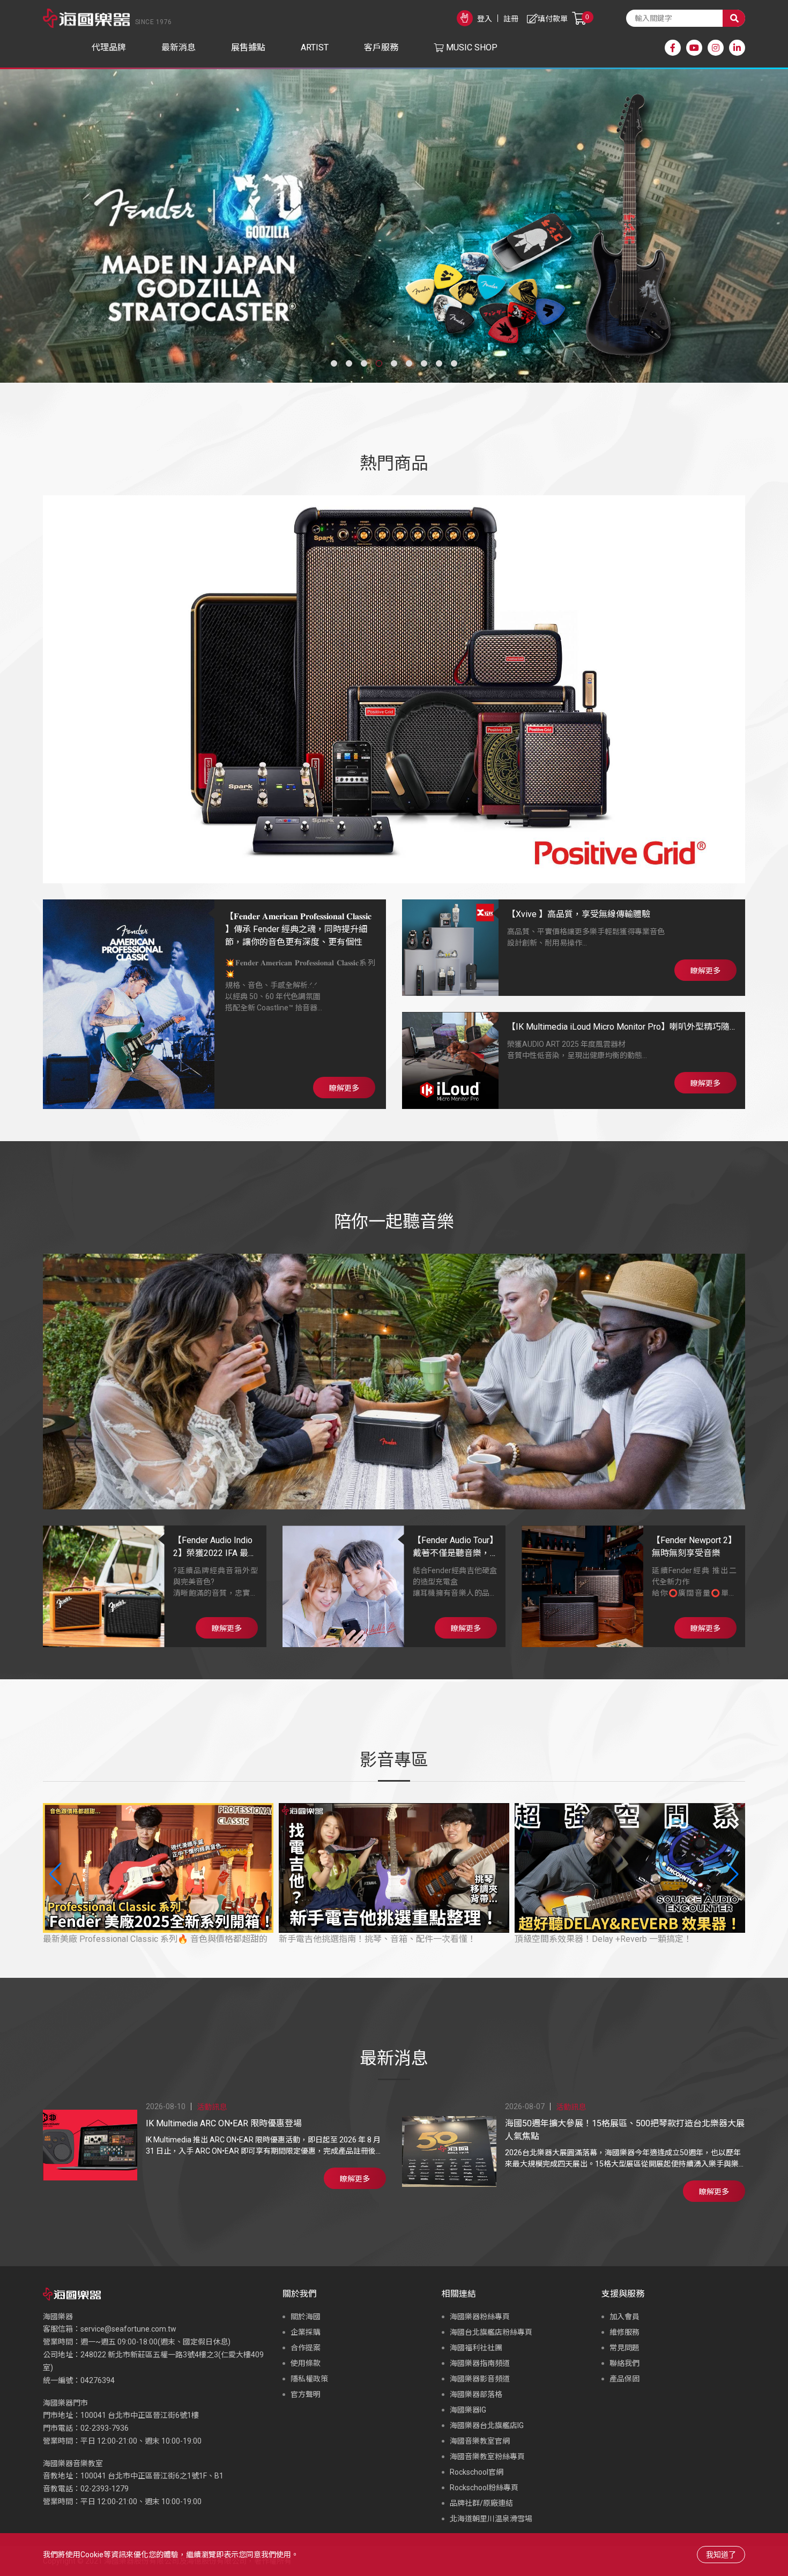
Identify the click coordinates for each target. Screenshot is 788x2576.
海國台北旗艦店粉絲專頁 (491, 2332)
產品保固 (625, 2379)
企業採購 (306, 2332)
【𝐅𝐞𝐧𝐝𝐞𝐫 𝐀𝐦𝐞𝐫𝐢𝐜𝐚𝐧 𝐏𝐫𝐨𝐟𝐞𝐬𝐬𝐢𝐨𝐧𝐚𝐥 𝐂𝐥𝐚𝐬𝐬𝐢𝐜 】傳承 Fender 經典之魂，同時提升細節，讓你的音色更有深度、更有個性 (298, 929)
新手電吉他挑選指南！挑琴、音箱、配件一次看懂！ (377, 1939)
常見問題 (625, 2348)
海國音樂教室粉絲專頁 (487, 2456)
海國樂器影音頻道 (480, 2379)
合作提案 (306, 2348)
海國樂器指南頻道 (480, 2363)
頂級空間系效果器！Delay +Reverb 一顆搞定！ (603, 1939)
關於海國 (306, 2317)
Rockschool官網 (477, 2472)
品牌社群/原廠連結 (481, 2503)
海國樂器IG (468, 2410)
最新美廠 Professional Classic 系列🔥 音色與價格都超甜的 (155, 1939)
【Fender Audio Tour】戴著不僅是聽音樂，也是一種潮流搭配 (453, 1547)
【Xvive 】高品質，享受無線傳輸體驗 (579, 914)
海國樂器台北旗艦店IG (487, 2425)
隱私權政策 (309, 2379)
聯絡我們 (625, 2363)
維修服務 (625, 2332)
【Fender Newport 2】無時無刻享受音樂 (692, 1547)
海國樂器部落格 (476, 2394)
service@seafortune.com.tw (128, 2329)
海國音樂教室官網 (480, 2441)
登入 (485, 19)
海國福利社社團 (476, 2348)
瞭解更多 (344, 1088)
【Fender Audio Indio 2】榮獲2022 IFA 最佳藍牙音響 (215, 1547)
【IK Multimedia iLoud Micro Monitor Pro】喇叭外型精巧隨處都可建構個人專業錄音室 (618, 1028)
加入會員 (625, 2317)
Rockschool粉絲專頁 (484, 2488)
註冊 (511, 19)
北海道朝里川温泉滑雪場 (491, 2519)
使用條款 (306, 2363)
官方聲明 (306, 2394)
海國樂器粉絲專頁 (480, 2317)
